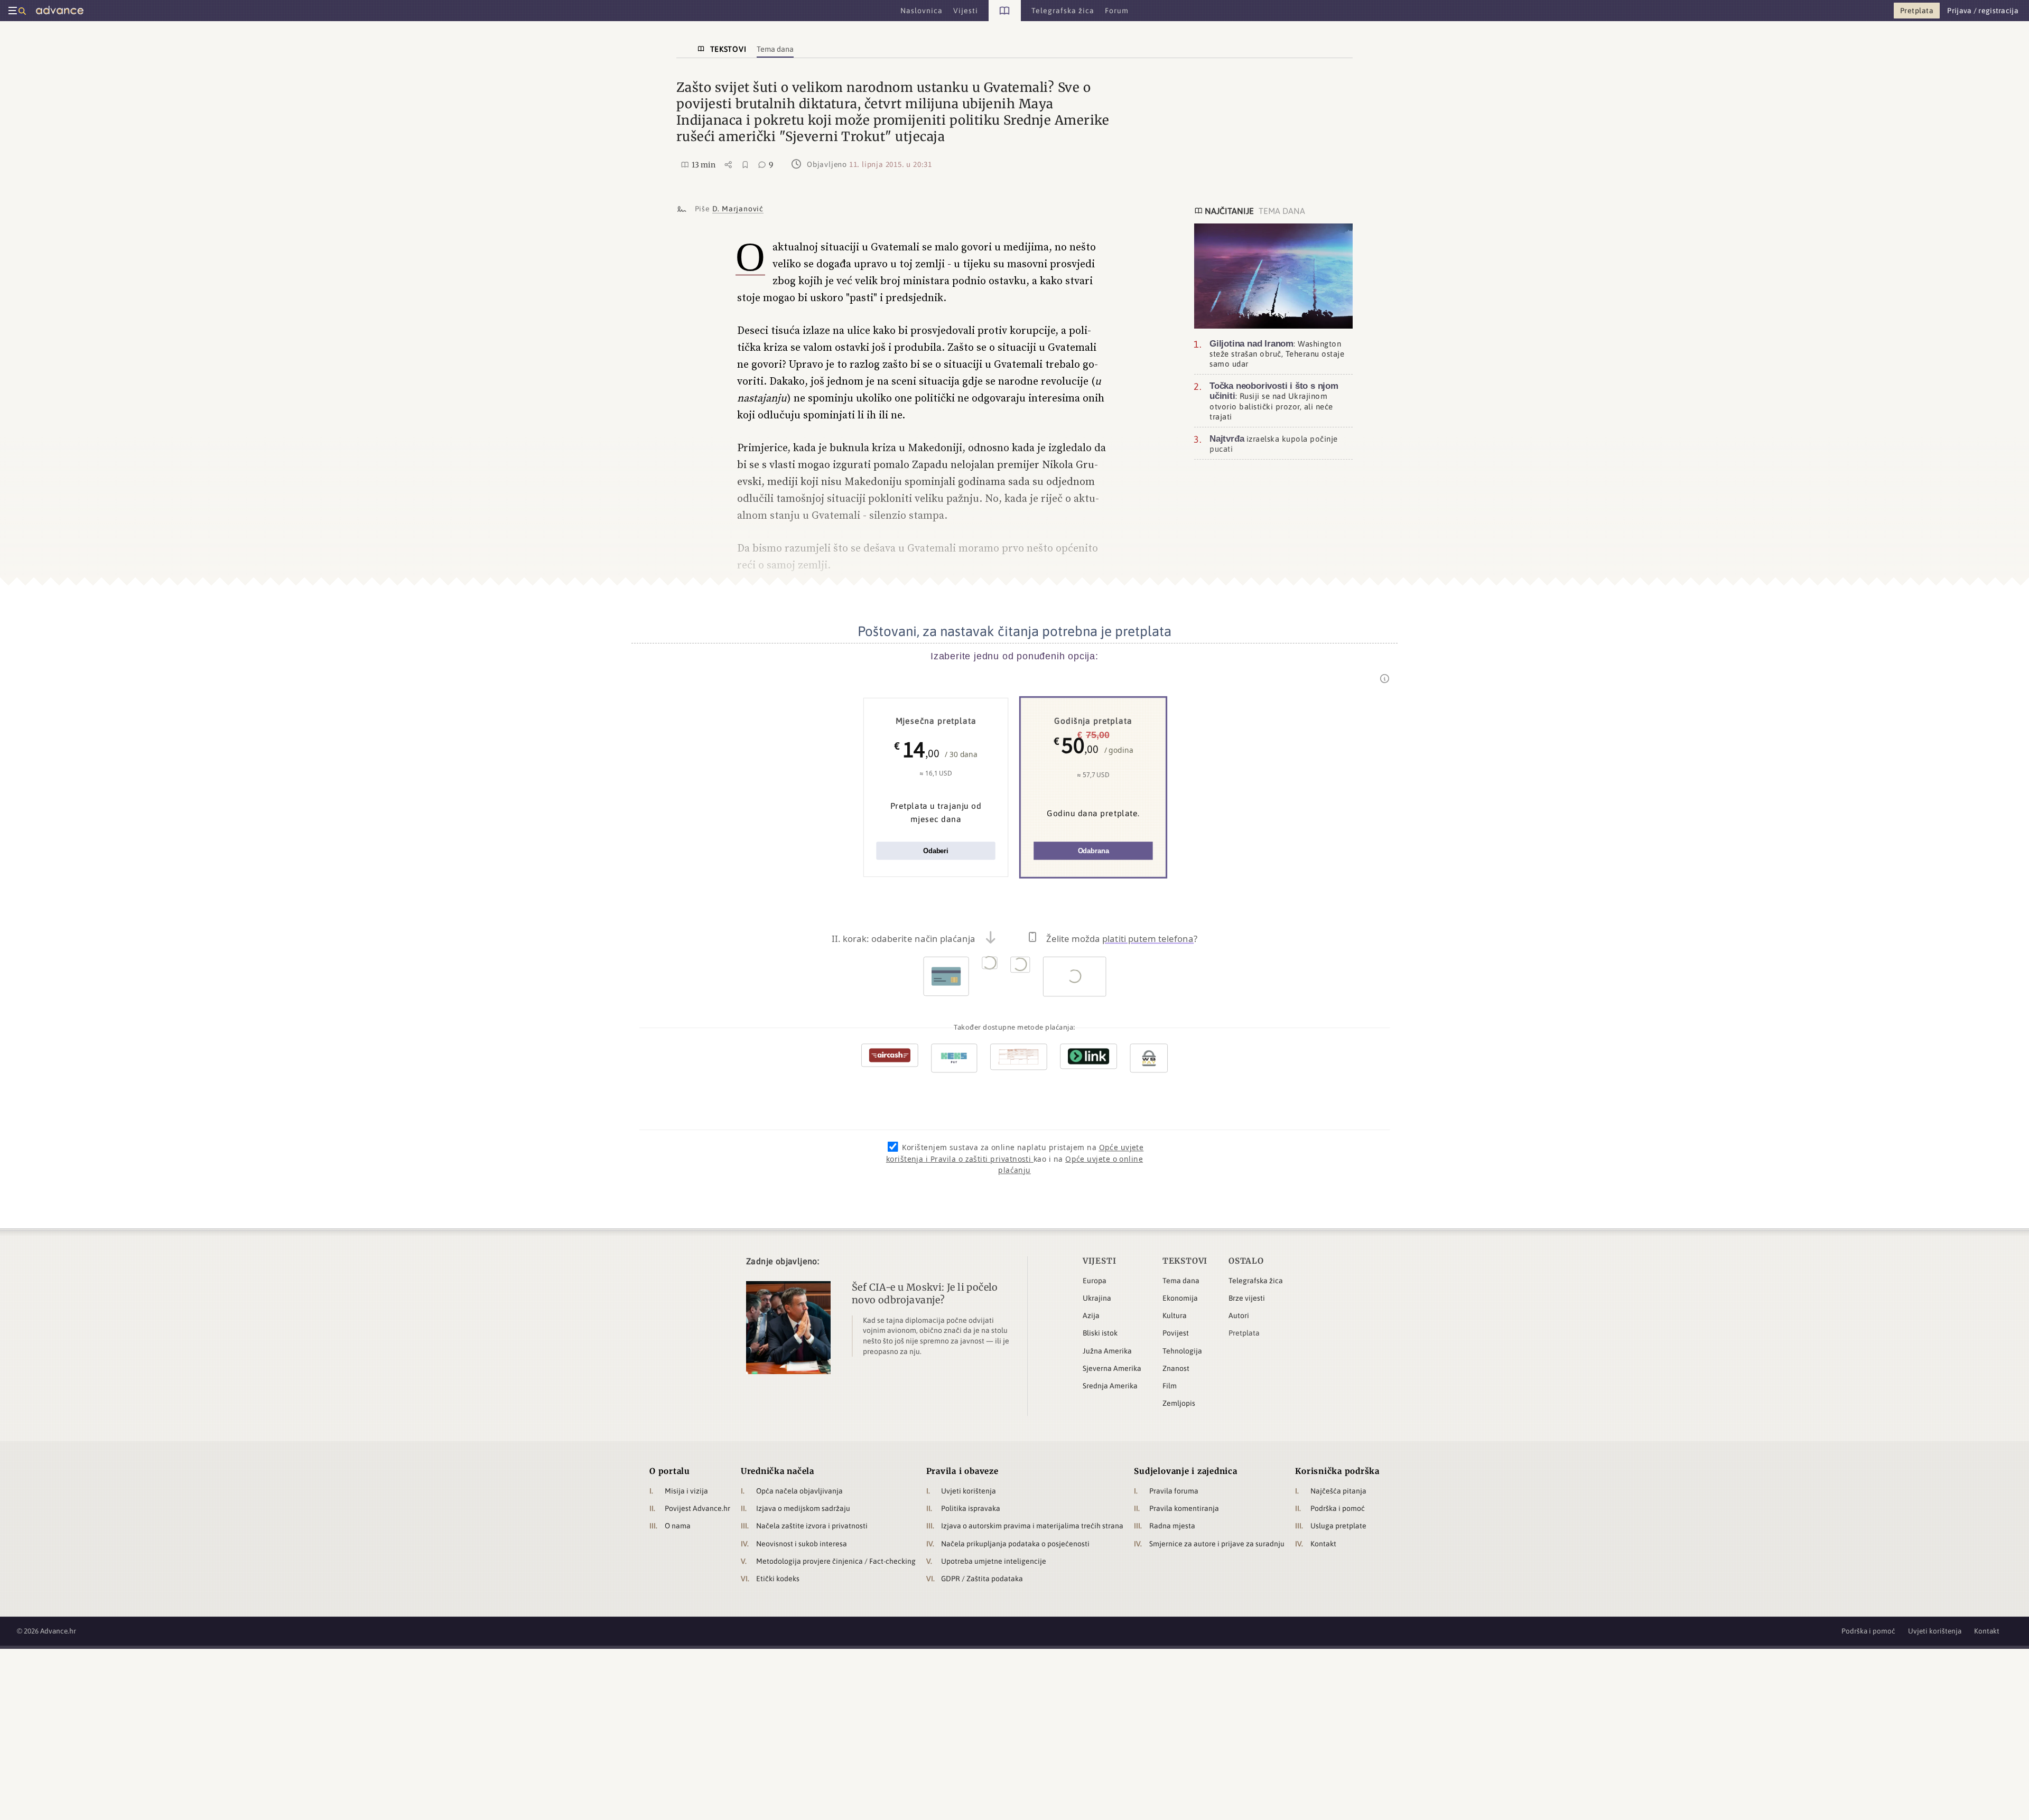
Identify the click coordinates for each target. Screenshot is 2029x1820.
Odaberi (936, 851)
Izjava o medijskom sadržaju (803, 1508)
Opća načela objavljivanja (799, 1491)
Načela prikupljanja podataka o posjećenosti (1015, 1544)
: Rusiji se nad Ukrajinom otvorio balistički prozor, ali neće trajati (1274, 401)
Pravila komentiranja (1184, 1508)
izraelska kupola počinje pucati (1274, 444)
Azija (1091, 1315)
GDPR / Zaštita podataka (982, 1579)
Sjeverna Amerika (1112, 1368)
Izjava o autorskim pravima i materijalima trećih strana (1032, 1526)
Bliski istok (1100, 1333)
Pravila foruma (1174, 1491)
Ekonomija (1180, 1298)
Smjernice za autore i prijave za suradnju (1217, 1544)
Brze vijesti (1247, 1298)
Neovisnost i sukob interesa (802, 1544)
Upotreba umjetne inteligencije (994, 1561)
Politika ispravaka (971, 1508)
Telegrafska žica (1256, 1281)
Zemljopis (1179, 1403)
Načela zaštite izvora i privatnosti (812, 1526)
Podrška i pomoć (1338, 1508)
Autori (1239, 1315)
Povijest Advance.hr (697, 1508)
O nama (678, 1526)
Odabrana (1093, 851)
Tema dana (1181, 1281)
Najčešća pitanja (1338, 1491)
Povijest (1176, 1333)
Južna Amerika (1107, 1351)
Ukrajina (1097, 1298)
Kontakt (1323, 1544)
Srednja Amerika (1110, 1386)
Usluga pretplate (1338, 1526)
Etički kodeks (778, 1579)
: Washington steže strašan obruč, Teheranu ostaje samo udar (1277, 353)
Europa (1095, 1281)
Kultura (1175, 1315)
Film (1170, 1386)
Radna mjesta (1172, 1526)
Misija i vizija (686, 1491)
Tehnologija (1182, 1351)
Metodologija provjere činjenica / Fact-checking (836, 1561)
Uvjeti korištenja (969, 1491)
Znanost (1176, 1368)
